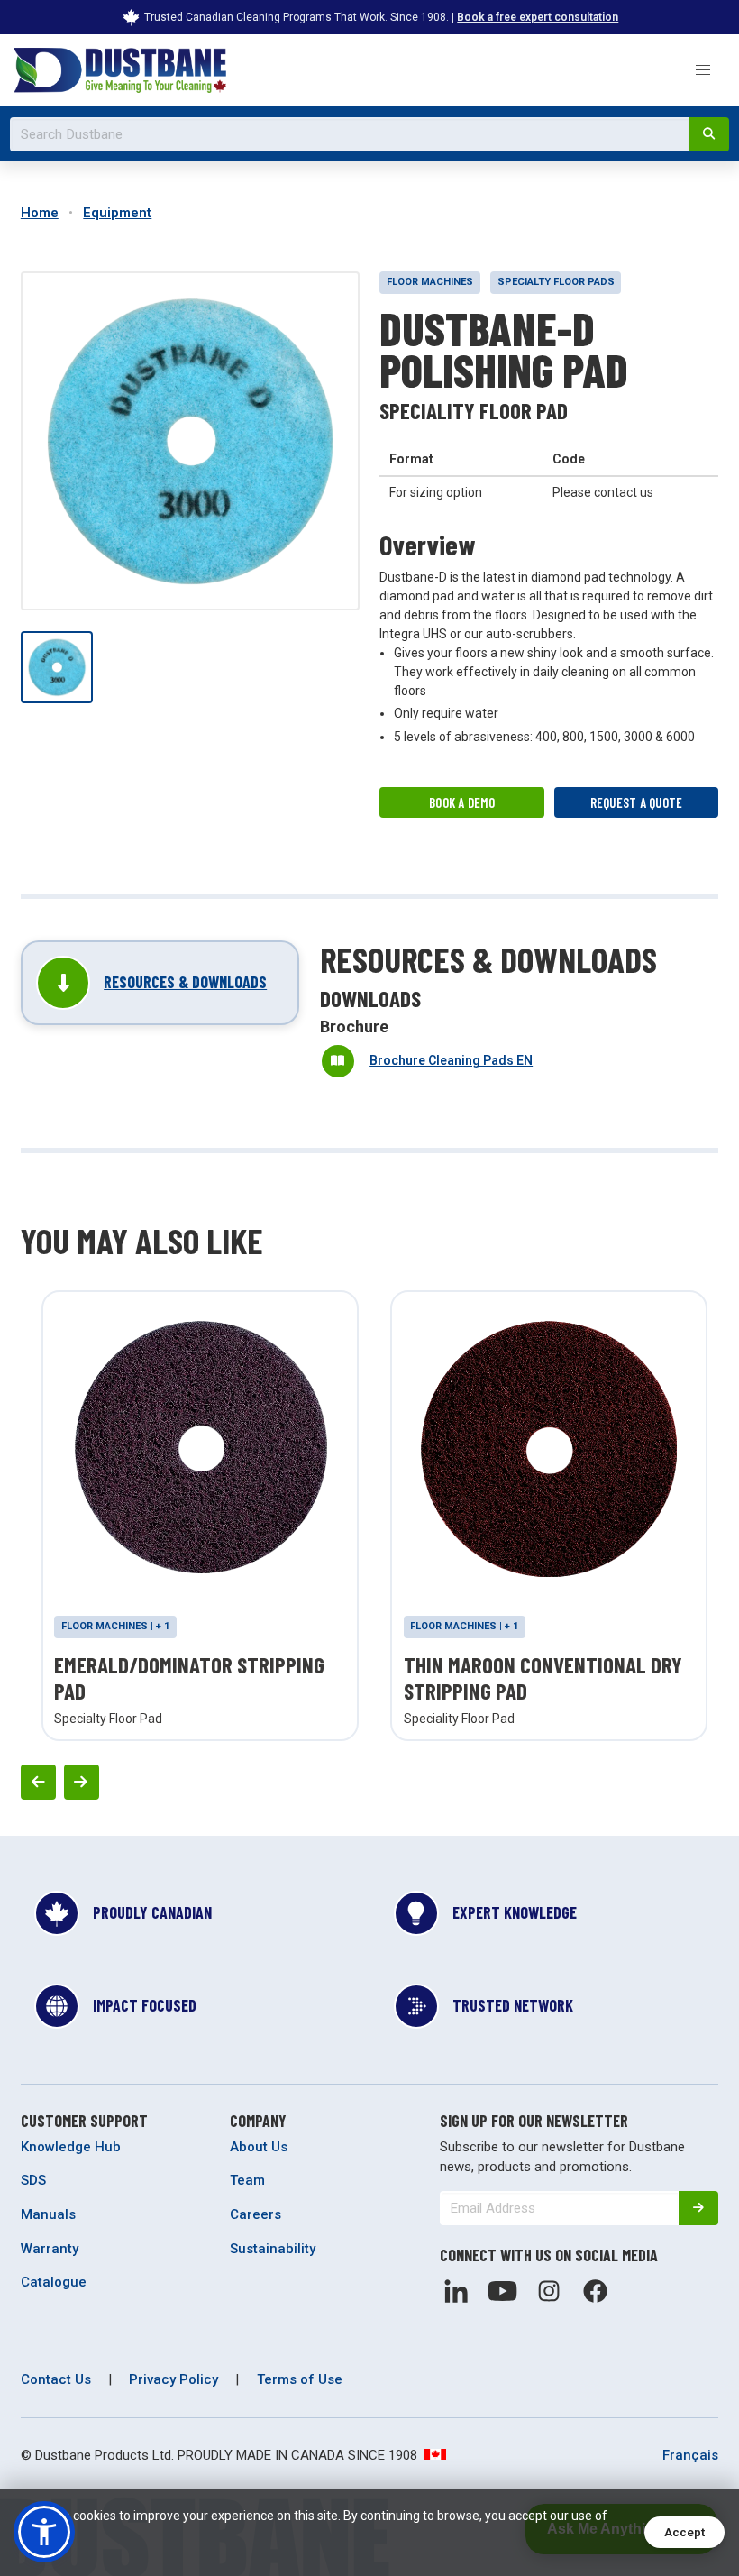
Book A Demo (462, 802)
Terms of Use (300, 2379)
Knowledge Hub (71, 2147)
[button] (703, 70)
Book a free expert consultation (538, 17)
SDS (33, 2180)
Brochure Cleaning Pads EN (451, 1060)
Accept (684, 2532)
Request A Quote (637, 802)
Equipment (117, 213)
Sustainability (273, 2249)
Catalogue (54, 2282)
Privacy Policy (173, 2379)
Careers (255, 2214)
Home (40, 213)
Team (247, 2180)
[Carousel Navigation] (369, 1782)
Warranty (50, 2249)
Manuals (48, 2214)
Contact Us (56, 2379)
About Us (259, 2147)
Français (690, 2455)
